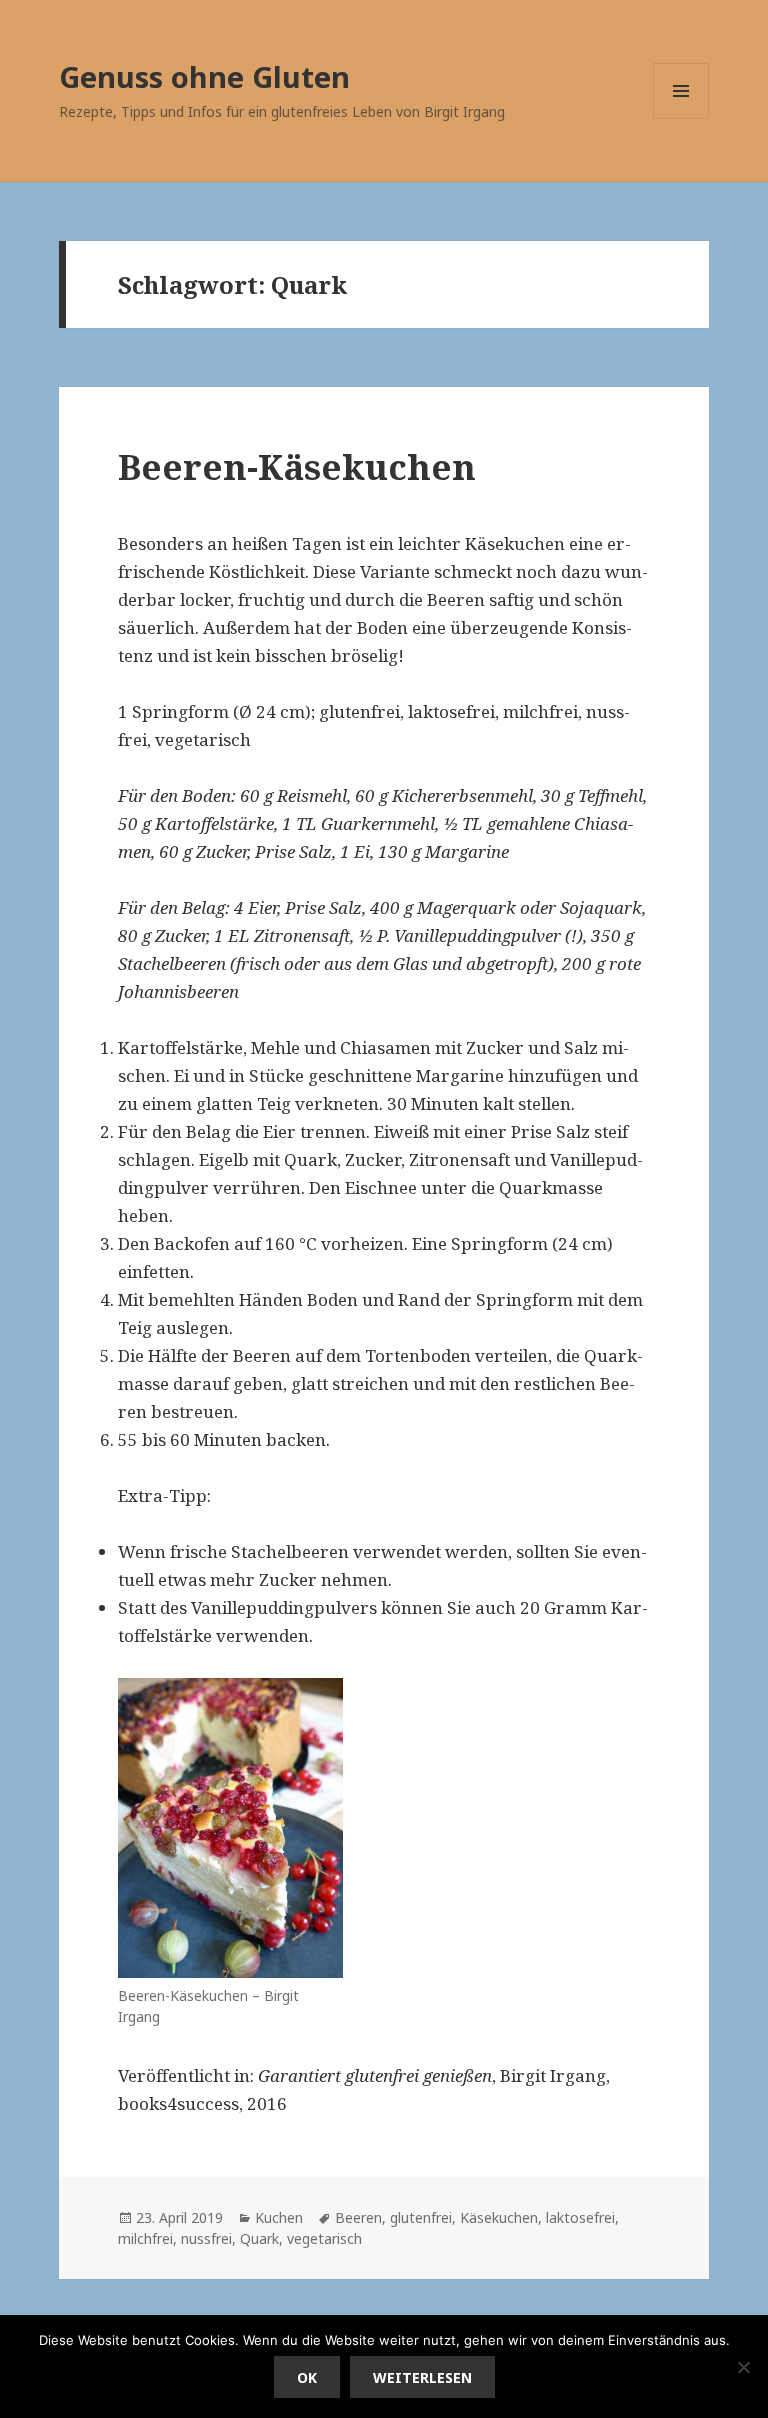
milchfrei (145, 2238)
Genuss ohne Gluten (204, 76)
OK (307, 2377)
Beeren (358, 2217)
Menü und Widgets (681, 118)
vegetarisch (324, 2238)
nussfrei (206, 2238)
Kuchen (279, 2217)
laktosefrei (580, 2217)
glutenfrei (421, 2217)
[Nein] (743, 2367)
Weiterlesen (422, 2377)
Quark (259, 2238)
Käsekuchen (499, 2217)
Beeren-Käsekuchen (297, 466)
